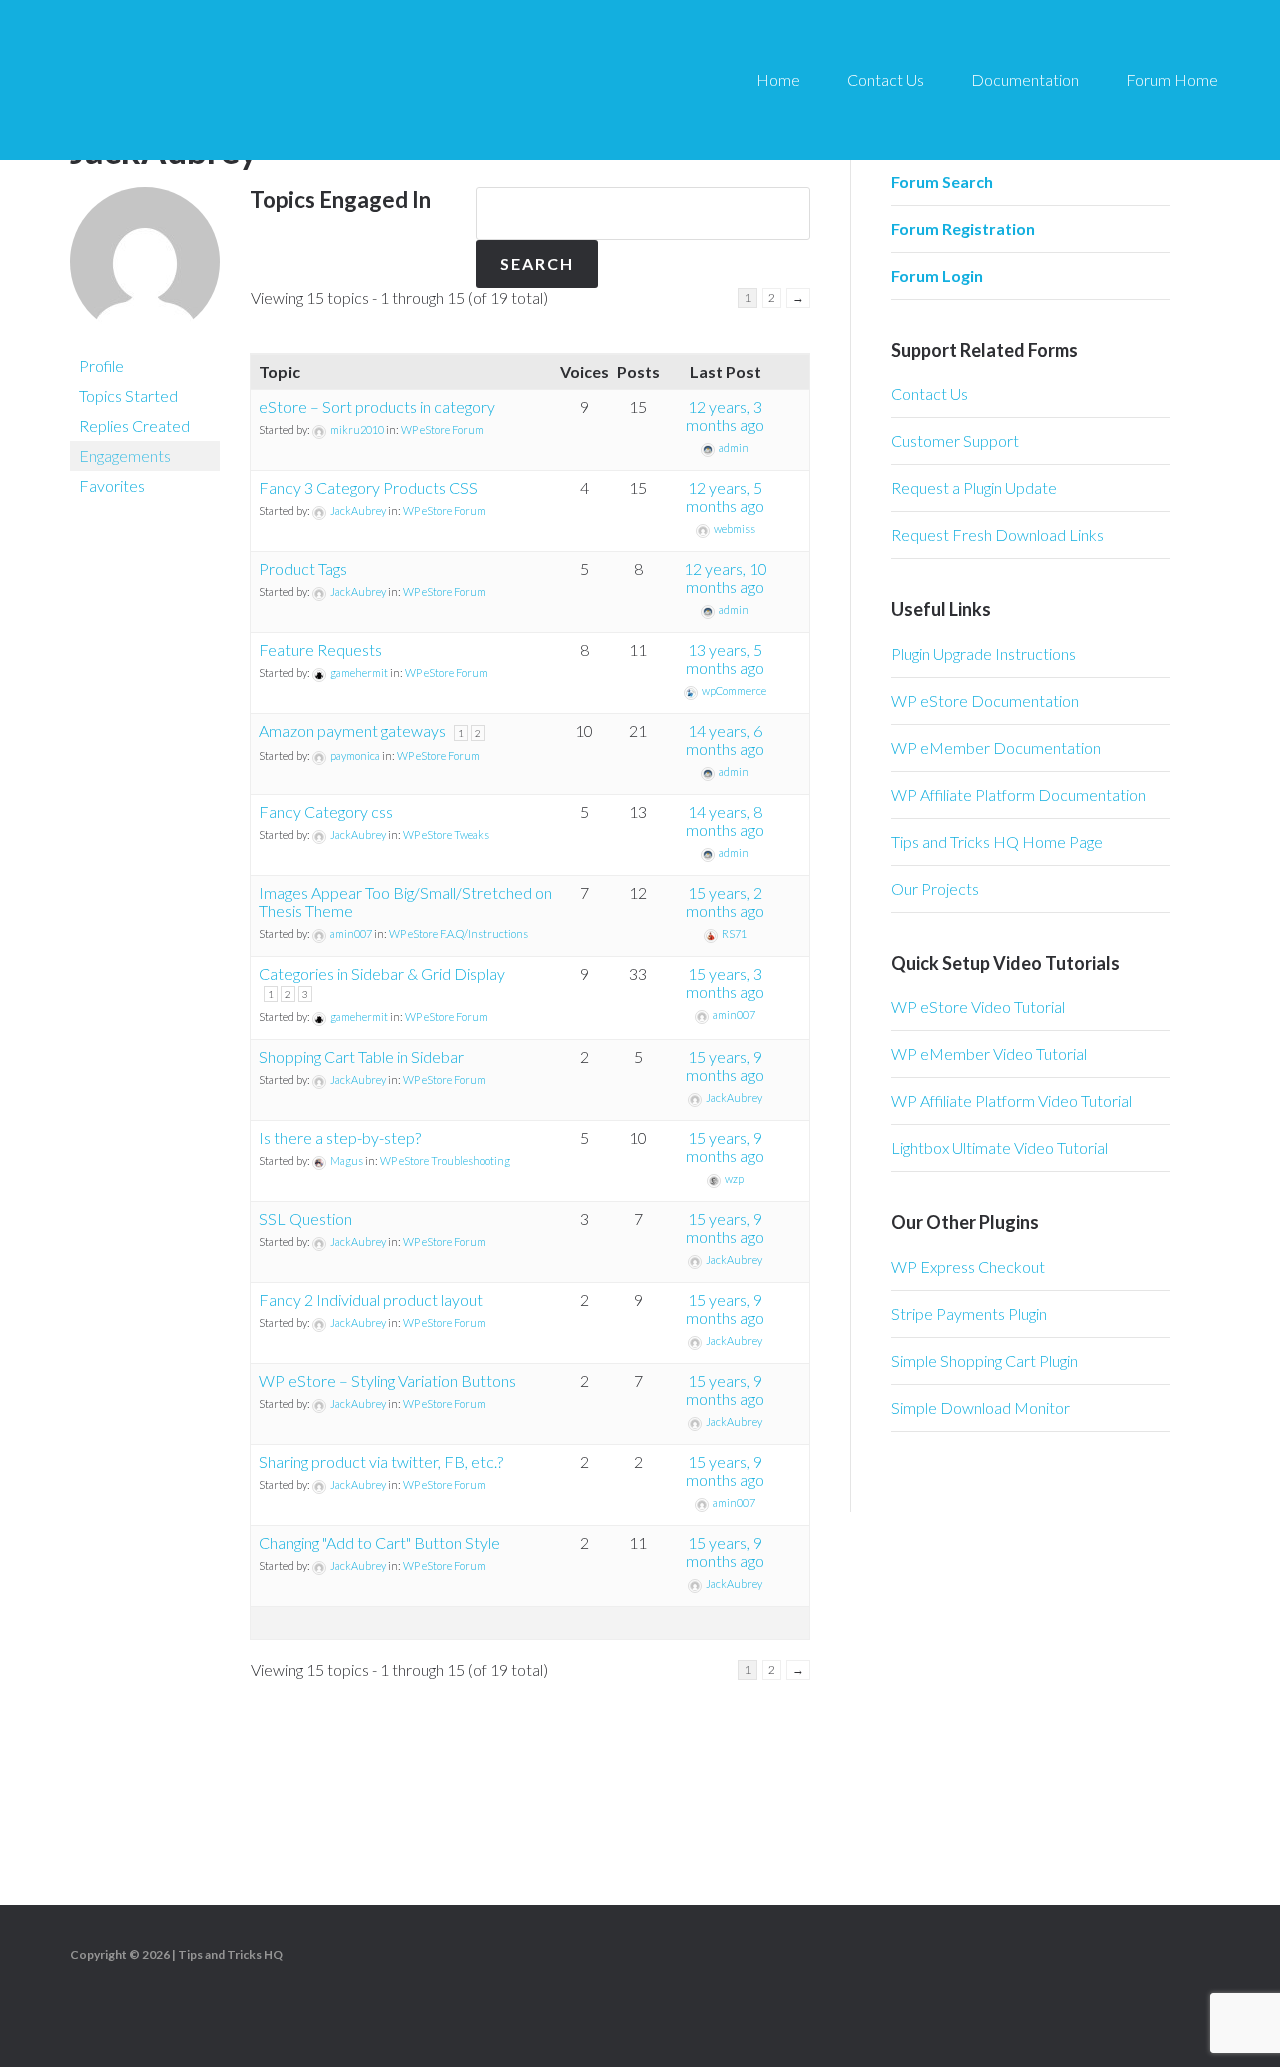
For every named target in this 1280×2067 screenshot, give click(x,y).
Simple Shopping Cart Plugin (984, 1360)
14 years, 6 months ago (725, 739)
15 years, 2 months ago (725, 901)
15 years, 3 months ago (725, 982)
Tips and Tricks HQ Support (220, 80)
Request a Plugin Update (974, 487)
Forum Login (937, 275)
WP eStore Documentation (985, 700)
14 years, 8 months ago (725, 820)
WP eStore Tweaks (446, 834)
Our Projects (935, 888)
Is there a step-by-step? (340, 1137)
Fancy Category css (326, 811)
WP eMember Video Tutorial (989, 1053)
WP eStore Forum (442, 429)
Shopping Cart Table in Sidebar (361, 1056)
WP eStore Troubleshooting (445, 1160)
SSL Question (305, 1218)
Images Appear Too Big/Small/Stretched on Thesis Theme (405, 901)
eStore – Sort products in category (377, 406)
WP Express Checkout (968, 1266)
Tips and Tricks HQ (230, 1954)
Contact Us (929, 393)
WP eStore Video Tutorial (978, 1006)
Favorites (112, 485)
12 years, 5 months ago (725, 496)
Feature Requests (320, 649)
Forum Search (942, 181)
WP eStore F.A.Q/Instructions (458, 933)
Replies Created (134, 425)
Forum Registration (963, 228)
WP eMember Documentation (996, 747)
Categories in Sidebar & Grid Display (382, 973)
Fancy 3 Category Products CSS (368, 487)
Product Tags (303, 568)
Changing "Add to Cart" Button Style (379, 1542)
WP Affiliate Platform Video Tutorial (1011, 1100)
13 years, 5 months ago (725, 658)
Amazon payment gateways (352, 730)
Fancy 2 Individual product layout (371, 1299)
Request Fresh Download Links (997, 534)
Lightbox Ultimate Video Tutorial (999, 1147)
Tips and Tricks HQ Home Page (997, 841)
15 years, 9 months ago (725, 1065)
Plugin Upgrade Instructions (983, 653)
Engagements (125, 455)
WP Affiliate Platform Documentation (1018, 794)
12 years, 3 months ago (725, 415)
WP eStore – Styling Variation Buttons (387, 1380)
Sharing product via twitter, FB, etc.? (381, 1461)
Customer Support (955, 440)
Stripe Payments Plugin (969, 1313)
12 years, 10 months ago (725, 577)
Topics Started (128, 395)
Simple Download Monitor (980, 1407)
